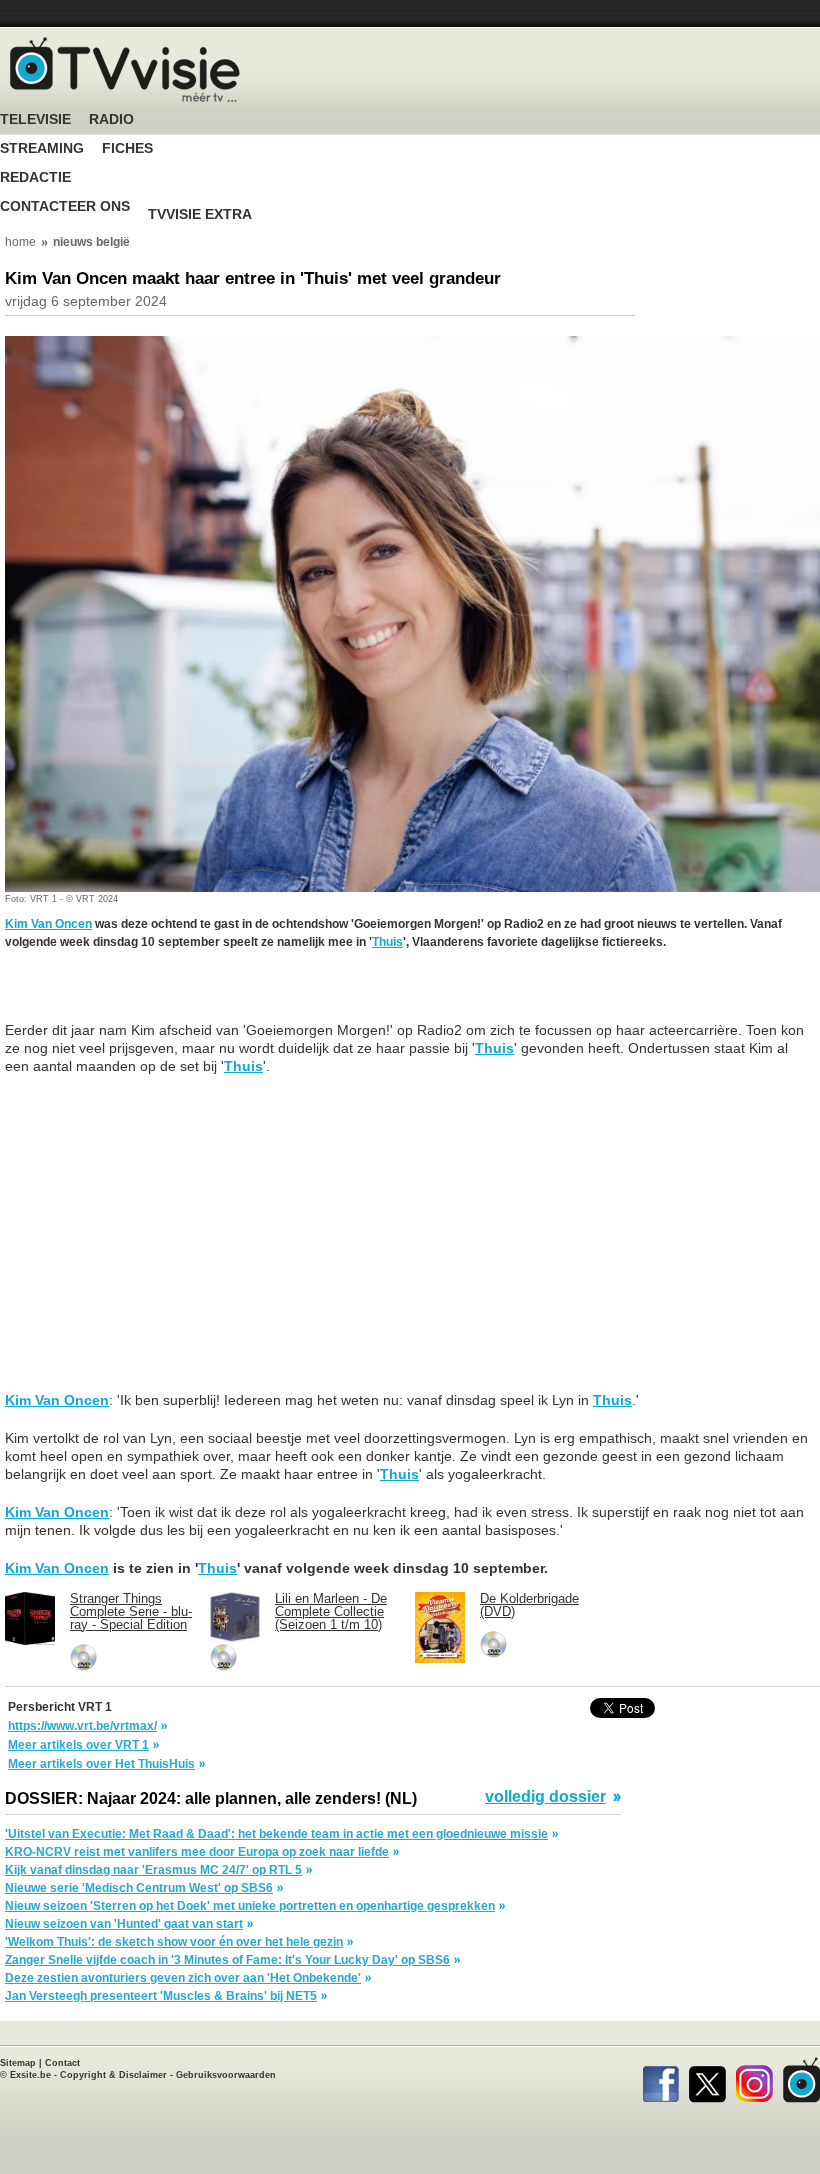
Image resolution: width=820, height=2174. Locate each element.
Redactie (35, 177)
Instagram (754, 2080)
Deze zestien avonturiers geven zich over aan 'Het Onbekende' (183, 1978)
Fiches (127, 148)
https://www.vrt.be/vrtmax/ (82, 1726)
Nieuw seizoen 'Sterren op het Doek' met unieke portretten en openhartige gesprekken (250, 1906)
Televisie (35, 119)
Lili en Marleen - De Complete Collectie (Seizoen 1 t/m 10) (331, 1611)
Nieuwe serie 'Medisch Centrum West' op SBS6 (139, 1888)
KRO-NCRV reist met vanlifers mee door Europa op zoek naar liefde (197, 1852)
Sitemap (18, 2063)
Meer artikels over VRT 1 (78, 1745)
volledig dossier (545, 1797)
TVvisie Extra (200, 214)
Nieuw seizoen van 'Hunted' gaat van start (124, 1924)
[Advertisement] (165, 996)
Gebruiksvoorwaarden (226, 2075)
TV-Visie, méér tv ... (125, 69)
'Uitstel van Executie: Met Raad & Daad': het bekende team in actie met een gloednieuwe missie (276, 1834)
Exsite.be (30, 2075)
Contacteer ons (65, 206)
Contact (62, 2063)
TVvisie (801, 2080)
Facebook (660, 2080)
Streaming (42, 148)
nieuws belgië (91, 242)
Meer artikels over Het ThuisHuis (101, 1764)
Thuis (387, 942)
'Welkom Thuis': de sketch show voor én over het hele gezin (174, 1942)
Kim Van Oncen (48, 924)
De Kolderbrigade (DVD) (529, 1605)
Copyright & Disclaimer (113, 2075)
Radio (111, 119)
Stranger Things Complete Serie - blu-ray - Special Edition (131, 1611)
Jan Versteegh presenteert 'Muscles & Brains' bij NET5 (161, 1996)
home (20, 242)
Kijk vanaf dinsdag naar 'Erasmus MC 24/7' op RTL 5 (153, 1870)
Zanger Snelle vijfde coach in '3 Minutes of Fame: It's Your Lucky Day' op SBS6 (227, 1960)
